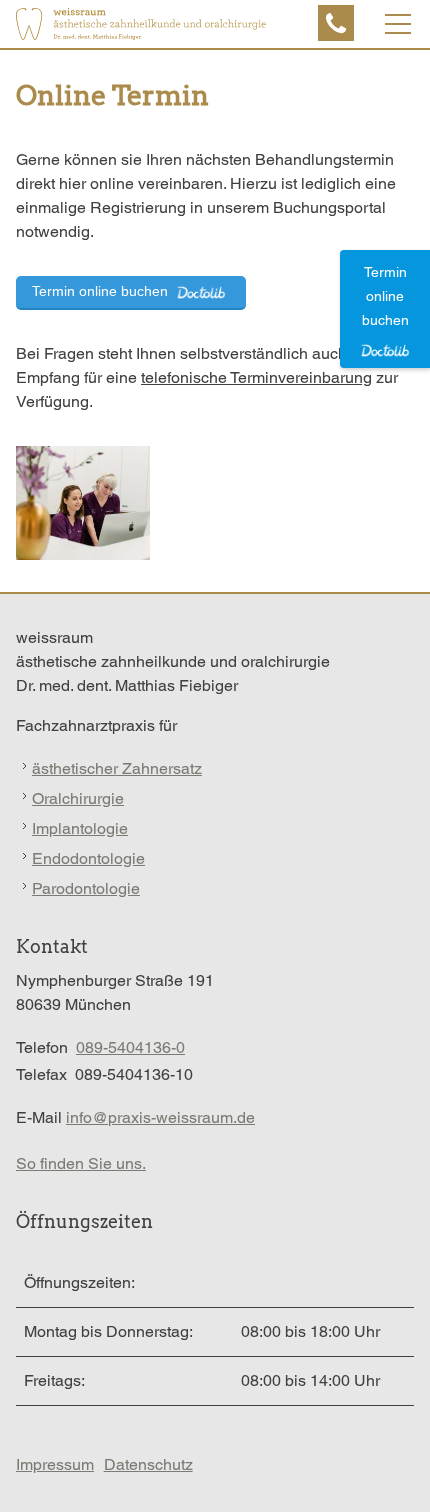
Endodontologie (88, 858)
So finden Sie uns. (81, 1163)
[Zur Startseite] (141, 24)
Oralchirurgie (78, 798)
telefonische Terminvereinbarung (256, 377)
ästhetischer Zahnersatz (117, 768)
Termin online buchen (102, 291)
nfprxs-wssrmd (158, 1117)
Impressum (55, 1464)
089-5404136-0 (130, 1047)
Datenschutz (148, 1464)
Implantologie (80, 828)
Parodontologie (86, 888)
